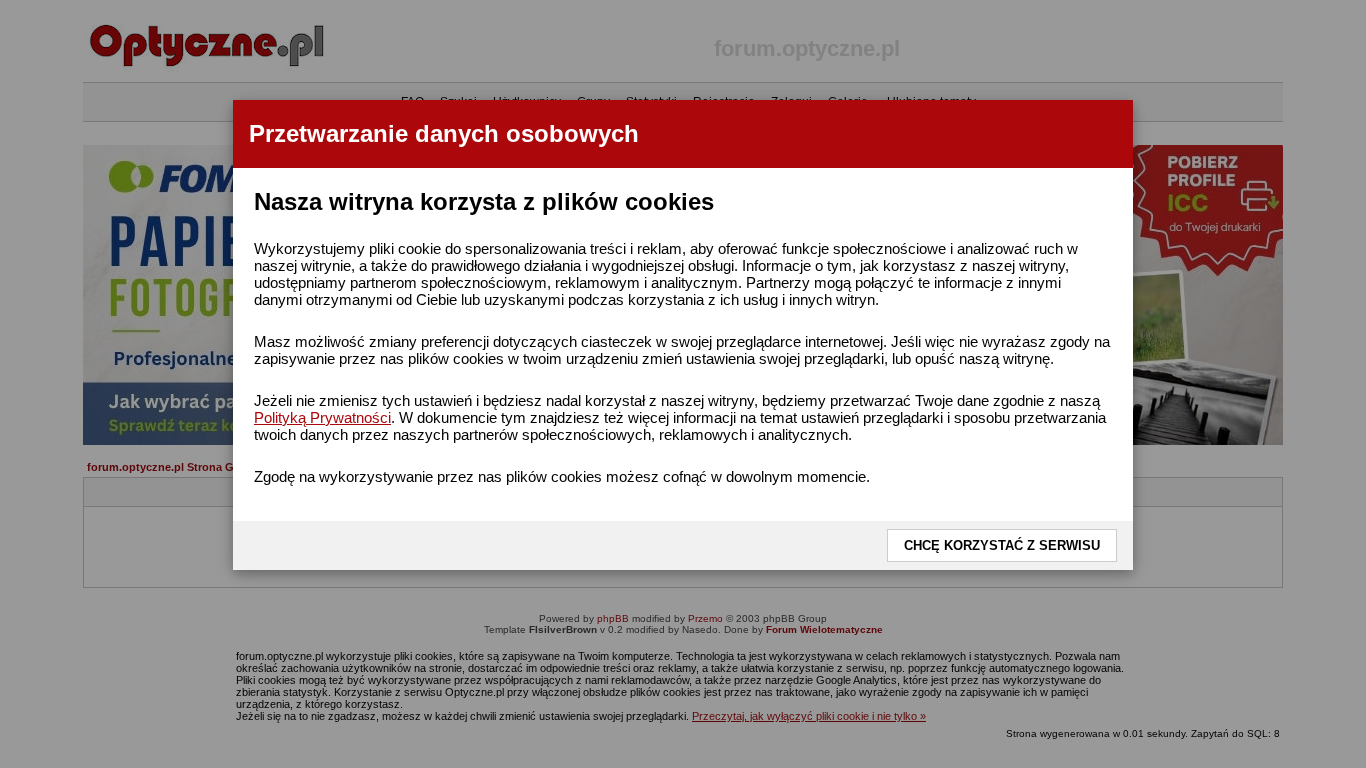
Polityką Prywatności (322, 417)
